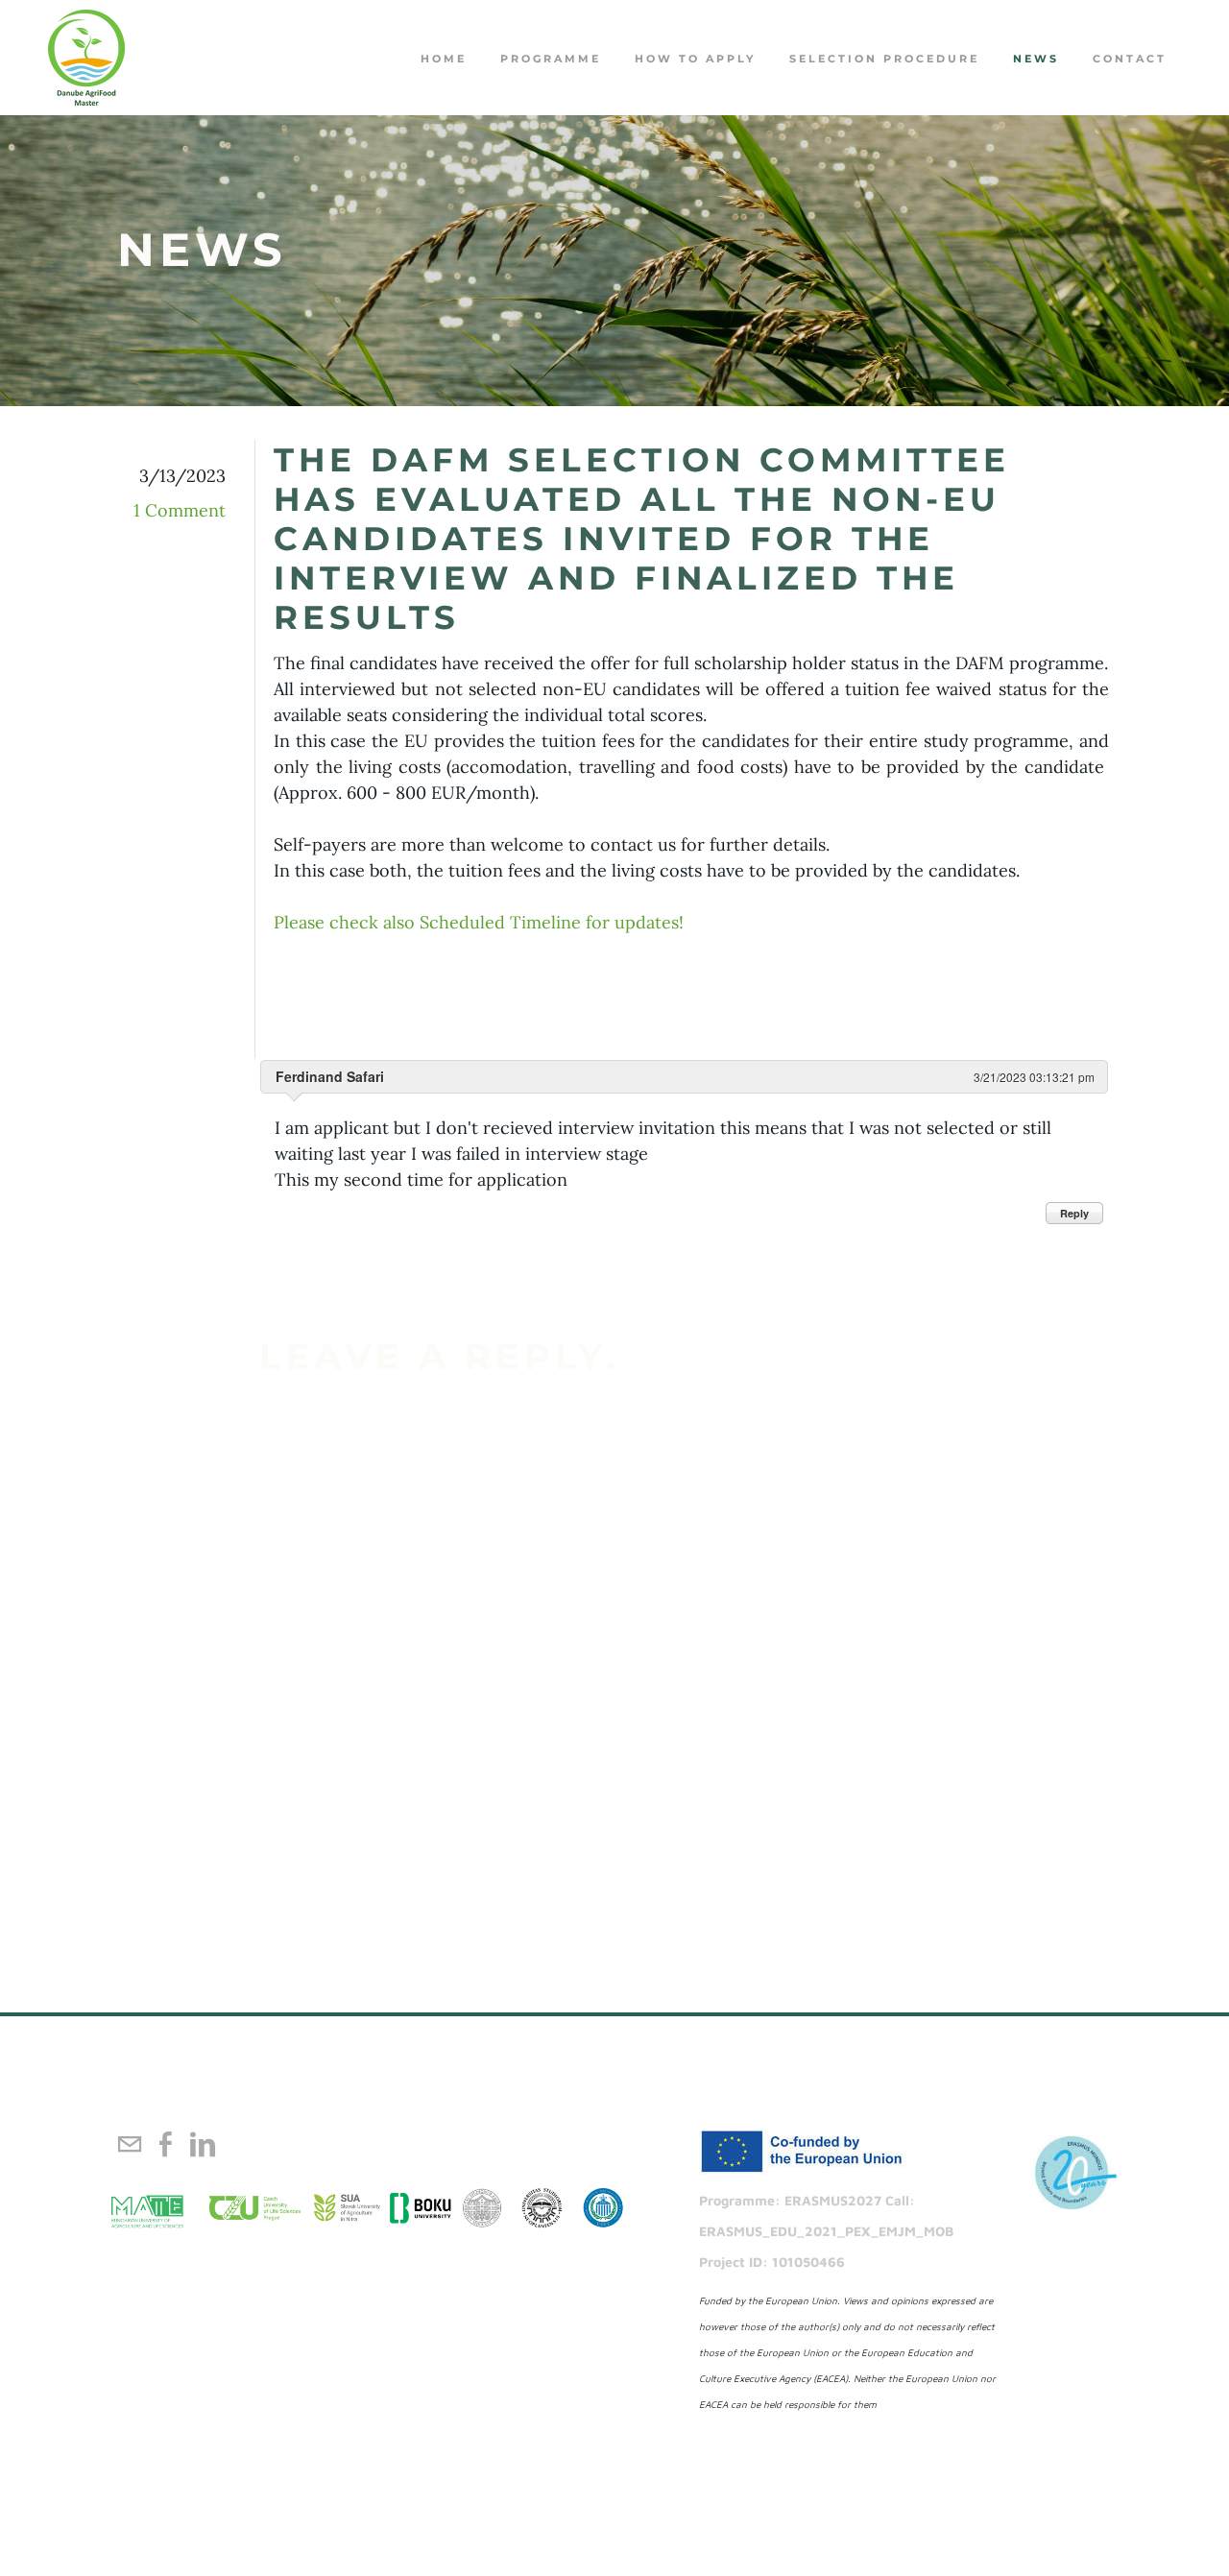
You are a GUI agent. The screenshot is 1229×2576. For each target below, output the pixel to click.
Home (444, 59)
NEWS (1036, 59)
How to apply (695, 59)
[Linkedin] (203, 2144)
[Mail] (130, 2144)
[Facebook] (166, 2144)
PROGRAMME (551, 59)
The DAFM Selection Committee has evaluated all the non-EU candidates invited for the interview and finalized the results (642, 539)
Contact (1130, 59)
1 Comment (180, 510)
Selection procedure (884, 59)
